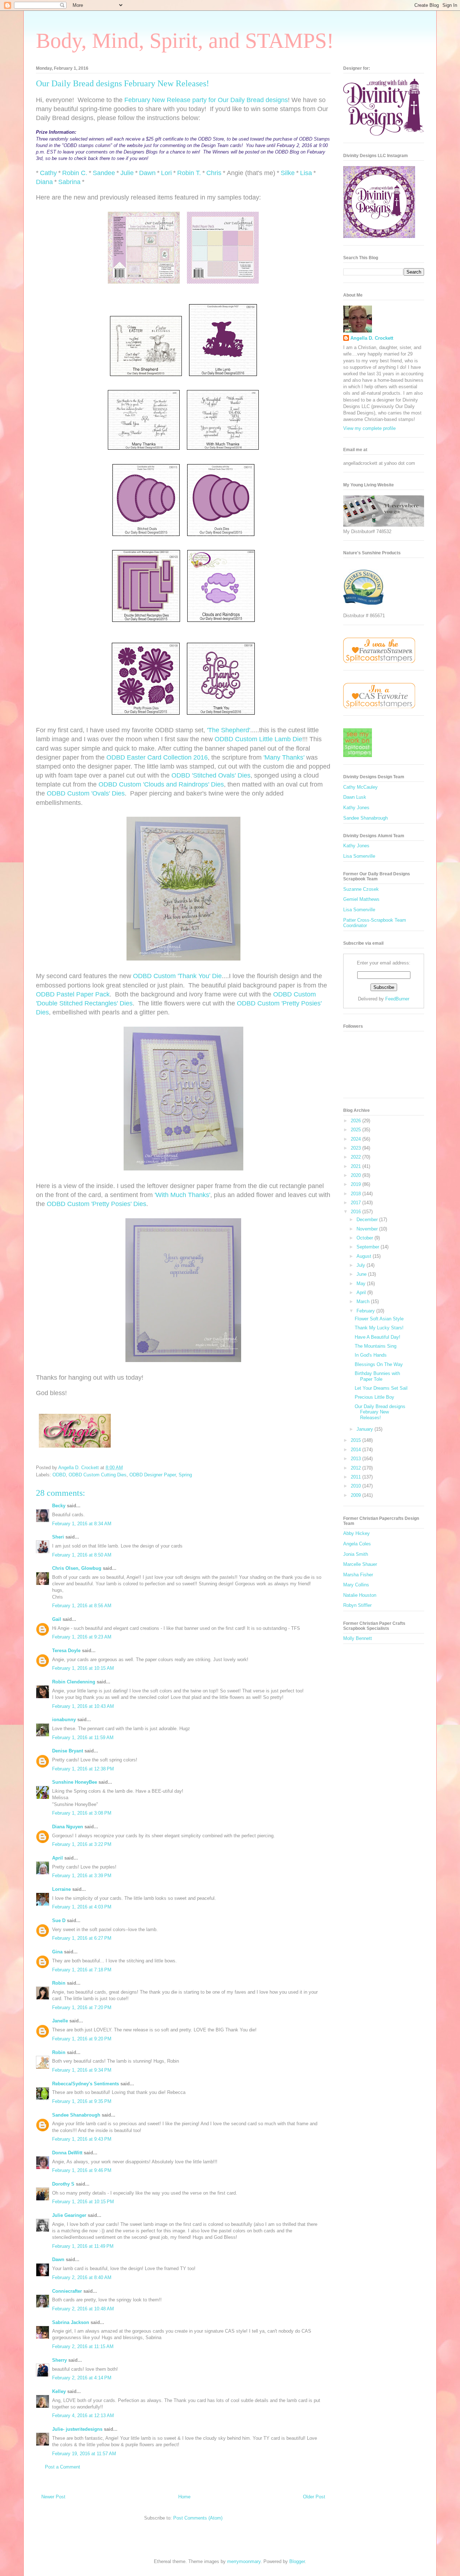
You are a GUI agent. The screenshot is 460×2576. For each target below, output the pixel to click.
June (362, 1274)
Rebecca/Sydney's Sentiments (86, 2084)
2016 (356, 1212)
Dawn (58, 2259)
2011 (356, 1477)
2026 (356, 1121)
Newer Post (53, 2497)
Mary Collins (356, 1585)
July (362, 1265)
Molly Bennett (358, 1638)
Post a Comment (63, 2467)
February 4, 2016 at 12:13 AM (83, 2415)
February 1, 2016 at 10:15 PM (83, 2202)
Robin (59, 1983)
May (362, 1284)
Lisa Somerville (359, 856)
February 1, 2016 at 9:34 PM (82, 2070)
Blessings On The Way (379, 1364)
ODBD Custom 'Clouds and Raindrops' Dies (161, 784)
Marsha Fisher (358, 1575)
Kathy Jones (356, 808)
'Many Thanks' (284, 757)
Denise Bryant (68, 1751)
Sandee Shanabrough (76, 2115)
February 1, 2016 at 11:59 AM (83, 1738)
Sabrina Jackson (71, 2322)
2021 (356, 1166)
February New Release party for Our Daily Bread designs (206, 100)
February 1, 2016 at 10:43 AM (83, 1706)
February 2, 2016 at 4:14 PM (82, 2378)
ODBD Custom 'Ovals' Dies (86, 793)
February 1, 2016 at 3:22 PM (82, 1844)
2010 (356, 1486)
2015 (356, 1440)
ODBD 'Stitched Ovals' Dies (211, 775)
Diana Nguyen (68, 1827)
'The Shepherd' (229, 730)
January (365, 1429)
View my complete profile (369, 428)
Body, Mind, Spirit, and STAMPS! (185, 41)
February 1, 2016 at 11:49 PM (83, 2246)
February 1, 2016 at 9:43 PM (82, 2139)
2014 (356, 1450)
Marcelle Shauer (360, 1564)
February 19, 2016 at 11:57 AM (84, 2454)
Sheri (58, 1537)
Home (184, 2497)
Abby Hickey (356, 1533)
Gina (57, 1952)
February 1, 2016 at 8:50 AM (82, 1555)
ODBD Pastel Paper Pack (73, 994)
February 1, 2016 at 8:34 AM (82, 1524)
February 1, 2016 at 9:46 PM (82, 2170)
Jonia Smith (356, 1554)
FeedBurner (397, 999)
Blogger (297, 2561)
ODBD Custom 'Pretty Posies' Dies (96, 1204)
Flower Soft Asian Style (379, 1319)
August (365, 1256)
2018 (356, 1194)
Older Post (314, 2497)
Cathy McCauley (360, 787)
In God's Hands (371, 1355)
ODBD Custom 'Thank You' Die (177, 976)
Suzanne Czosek (361, 889)
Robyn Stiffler (357, 1605)
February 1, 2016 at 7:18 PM (82, 1970)
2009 (356, 1495)
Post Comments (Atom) (198, 2518)
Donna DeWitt (67, 2153)
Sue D (59, 1920)
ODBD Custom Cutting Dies (98, 1475)
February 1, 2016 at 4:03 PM (82, 1907)
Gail (57, 1619)
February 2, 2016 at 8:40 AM (82, 2277)
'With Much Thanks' (182, 1195)
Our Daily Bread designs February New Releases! (380, 1412)
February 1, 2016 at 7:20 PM (82, 2007)
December (368, 1220)
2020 (356, 1175)
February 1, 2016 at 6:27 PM (82, 1938)
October (365, 1238)
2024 (356, 1139)
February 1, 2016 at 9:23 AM (82, 1637)
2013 (356, 1459)
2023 (356, 1148)
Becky (59, 1506)
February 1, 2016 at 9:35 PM (82, 2101)
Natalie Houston (360, 1595)
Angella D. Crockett (372, 338)
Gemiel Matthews (361, 899)
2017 (356, 1203)
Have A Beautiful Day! (378, 1337)
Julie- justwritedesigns (77, 2429)
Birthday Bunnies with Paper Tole (377, 1376)
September (369, 1247)
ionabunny (64, 1720)
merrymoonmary (244, 2561)
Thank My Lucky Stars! (379, 1328)
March (364, 1301)
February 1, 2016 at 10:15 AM (83, 1668)
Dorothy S (63, 2184)
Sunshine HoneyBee (75, 1782)
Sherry (59, 2360)
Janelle (60, 2021)
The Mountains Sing (376, 1346)
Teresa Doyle (66, 1651)
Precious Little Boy (374, 1397)
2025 (356, 1130)
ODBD (59, 1475)
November (368, 1229)
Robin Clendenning (74, 1682)
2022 (356, 1157)
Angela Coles (357, 1544)
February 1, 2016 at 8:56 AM (82, 1606)
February (366, 1311)
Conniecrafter (67, 2291)
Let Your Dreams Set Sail (381, 1388)
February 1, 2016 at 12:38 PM (83, 1769)
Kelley (59, 2391)
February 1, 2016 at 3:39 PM (82, 1876)
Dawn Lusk (355, 797)
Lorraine (61, 1889)
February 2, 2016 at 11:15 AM (83, 2346)
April (57, 1858)
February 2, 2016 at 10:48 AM (83, 2309)
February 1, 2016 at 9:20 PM (82, 2039)
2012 (356, 1468)
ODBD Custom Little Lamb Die (258, 739)
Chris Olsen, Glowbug (77, 1568)
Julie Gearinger (69, 2215)
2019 (356, 1184)
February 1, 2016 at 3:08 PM (82, 1813)
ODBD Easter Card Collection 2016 (157, 757)
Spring (185, 1475)
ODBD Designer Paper (153, 1475)
